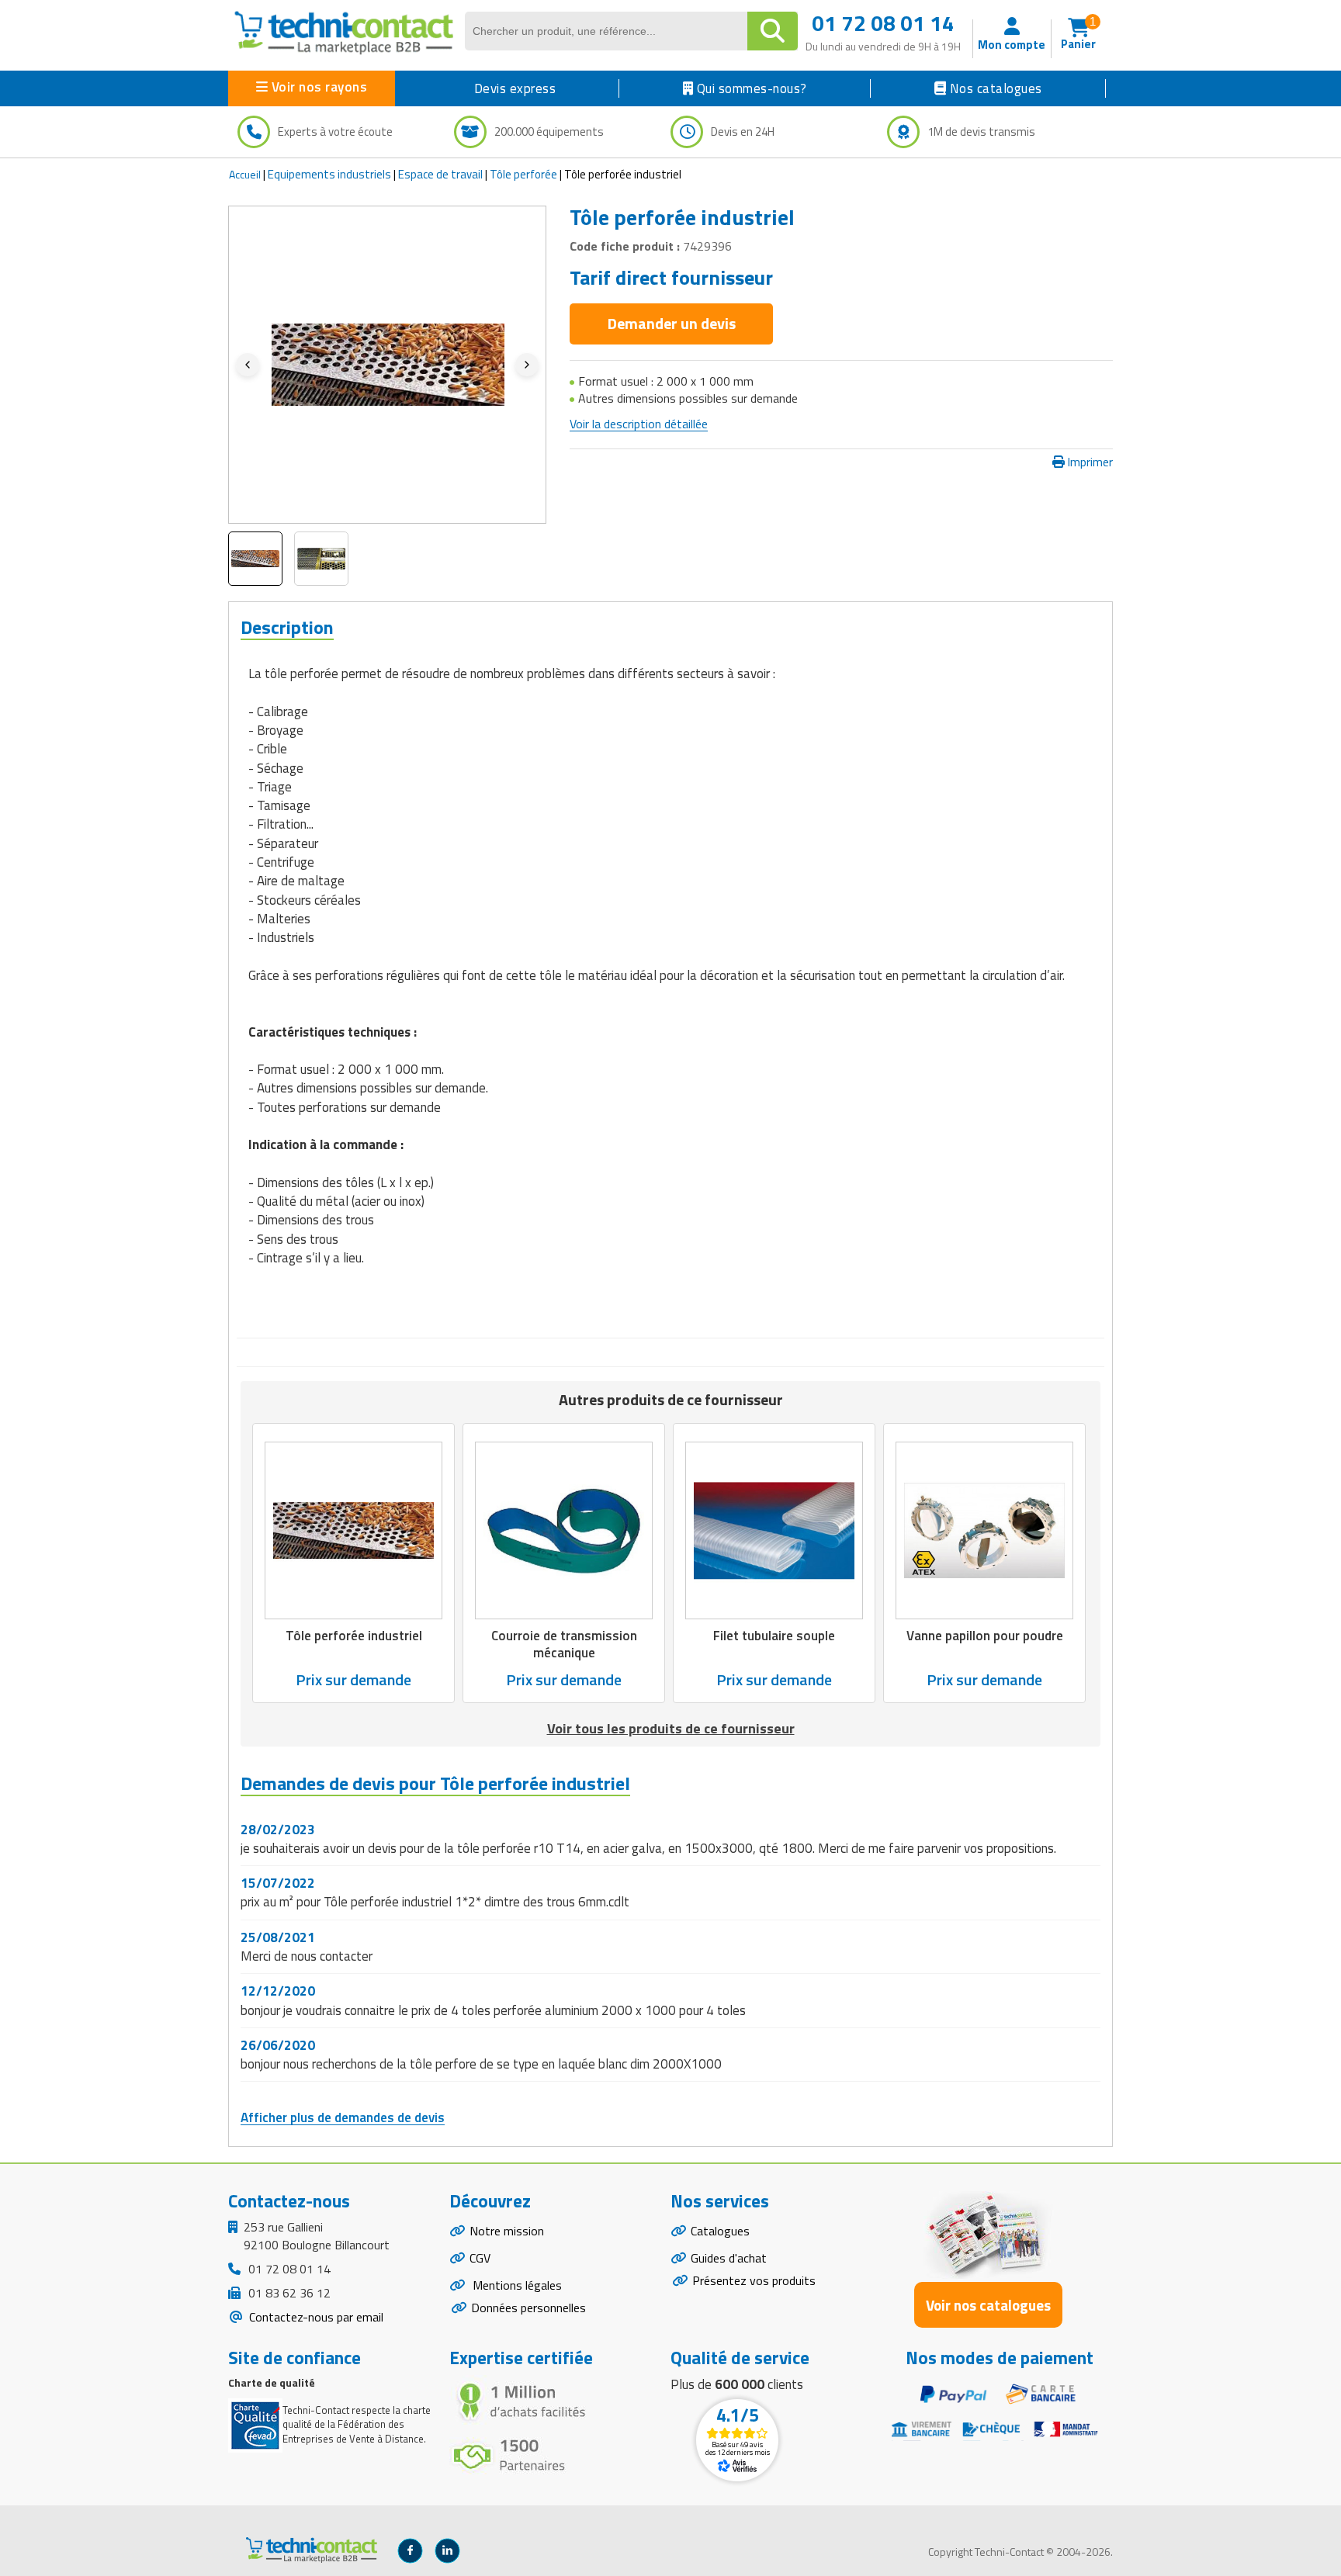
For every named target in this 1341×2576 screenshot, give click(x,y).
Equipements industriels (329, 174)
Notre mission (507, 2231)
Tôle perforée (523, 174)
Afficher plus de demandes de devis (343, 2117)
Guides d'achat (729, 2258)
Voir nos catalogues (988, 2305)
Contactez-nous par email (315, 2317)
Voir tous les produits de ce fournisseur (671, 1728)
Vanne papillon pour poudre (985, 1636)
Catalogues (720, 2231)
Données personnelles (528, 2308)
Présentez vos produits (754, 2280)
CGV (480, 2258)
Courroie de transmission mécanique (564, 1644)
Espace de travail (440, 174)
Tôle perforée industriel (354, 1636)
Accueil (245, 174)
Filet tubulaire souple (774, 1636)
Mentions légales (516, 2285)
